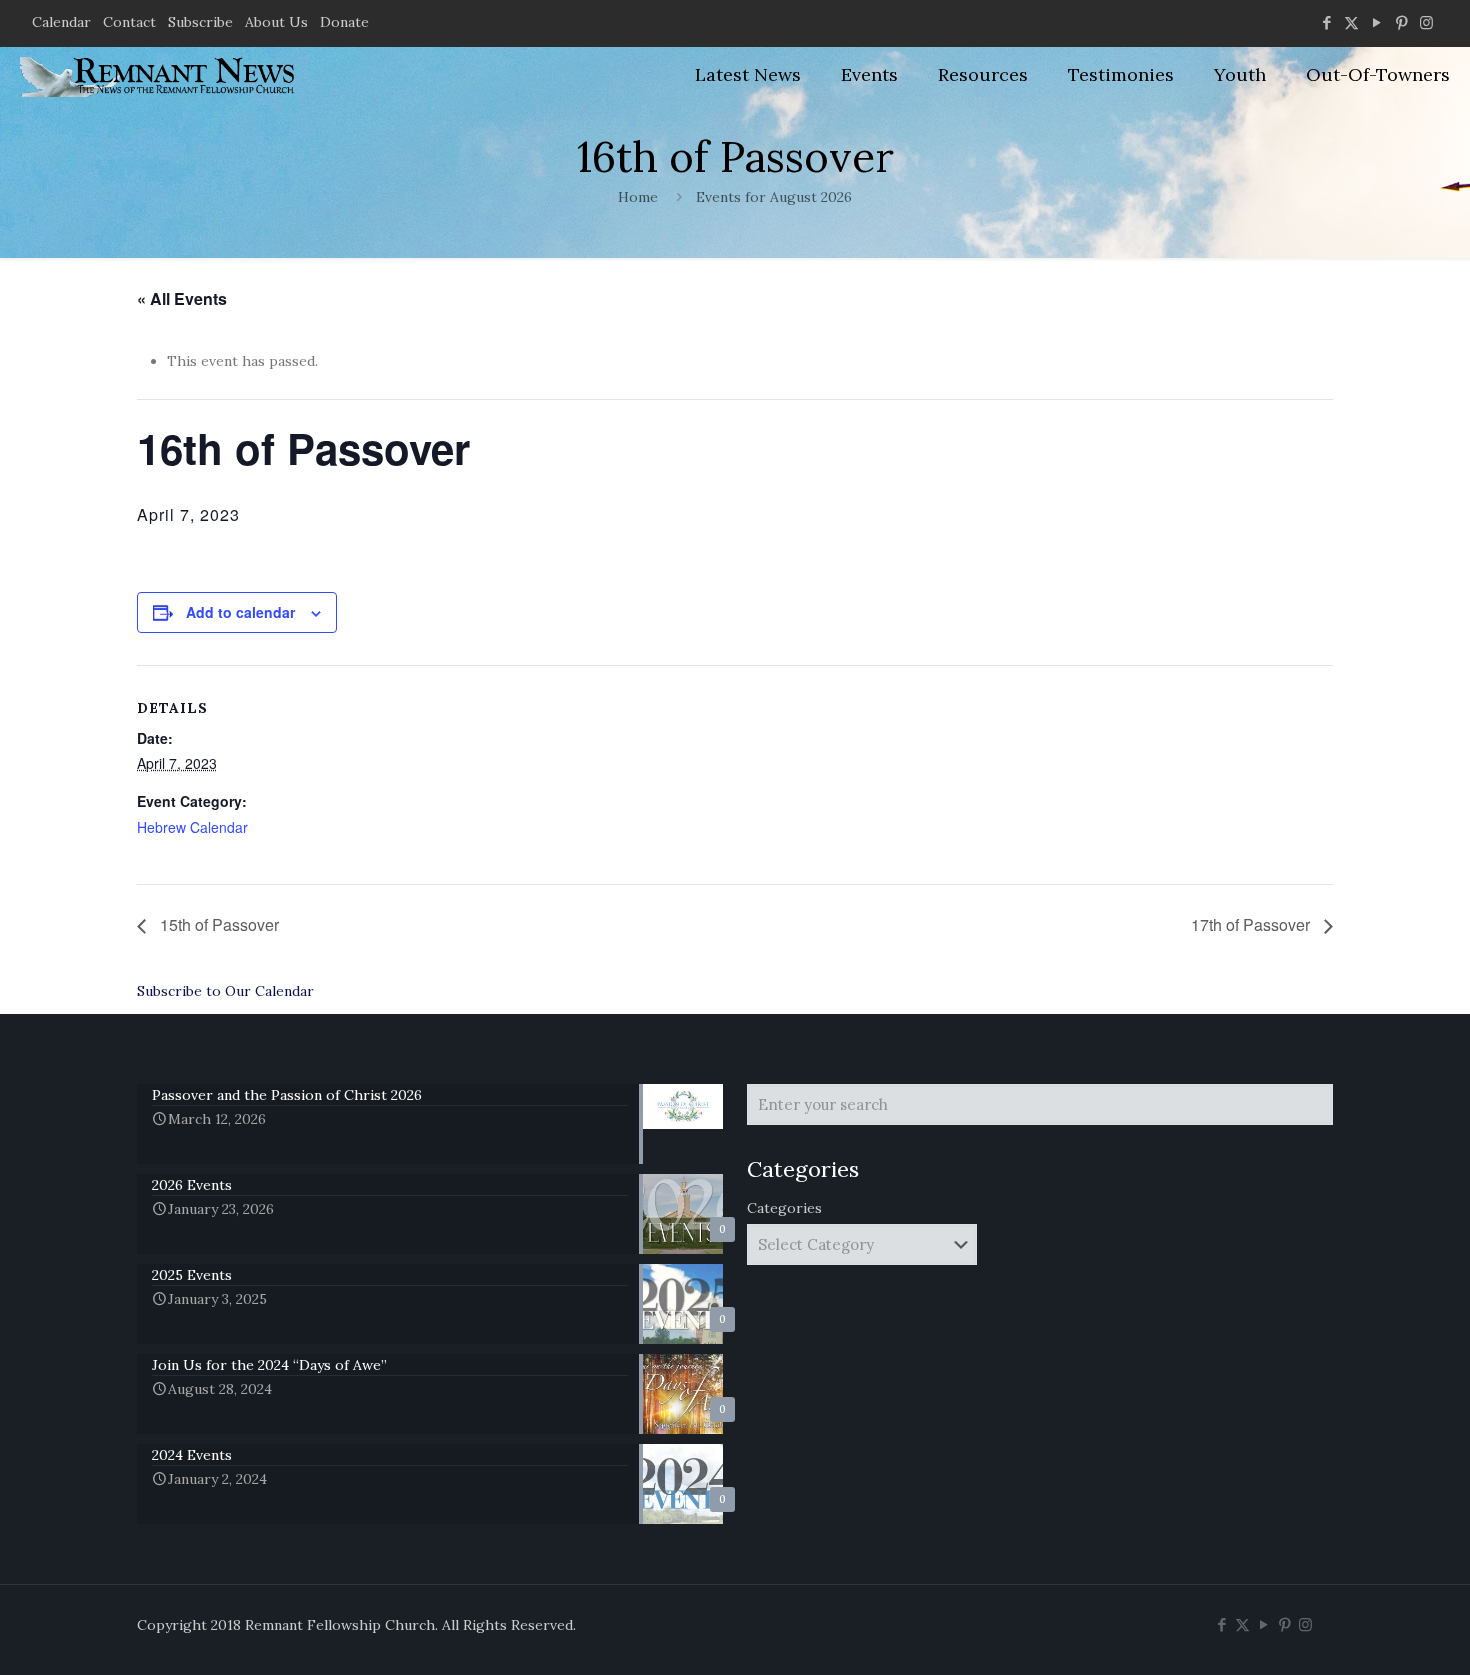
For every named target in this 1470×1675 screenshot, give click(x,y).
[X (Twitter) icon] (1351, 22)
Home (638, 197)
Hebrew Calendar (192, 827)
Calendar (61, 22)
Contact (129, 22)
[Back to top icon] (1374, 1634)
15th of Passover (217, 924)
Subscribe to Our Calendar (225, 991)
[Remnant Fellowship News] (160, 75)
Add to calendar (240, 612)
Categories (784, 1208)
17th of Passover (1252, 924)
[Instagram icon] (1426, 22)
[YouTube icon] (1376, 22)
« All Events (182, 298)
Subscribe (200, 22)
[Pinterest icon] (1401, 22)
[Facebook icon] (1326, 22)
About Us (276, 22)
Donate (344, 22)
